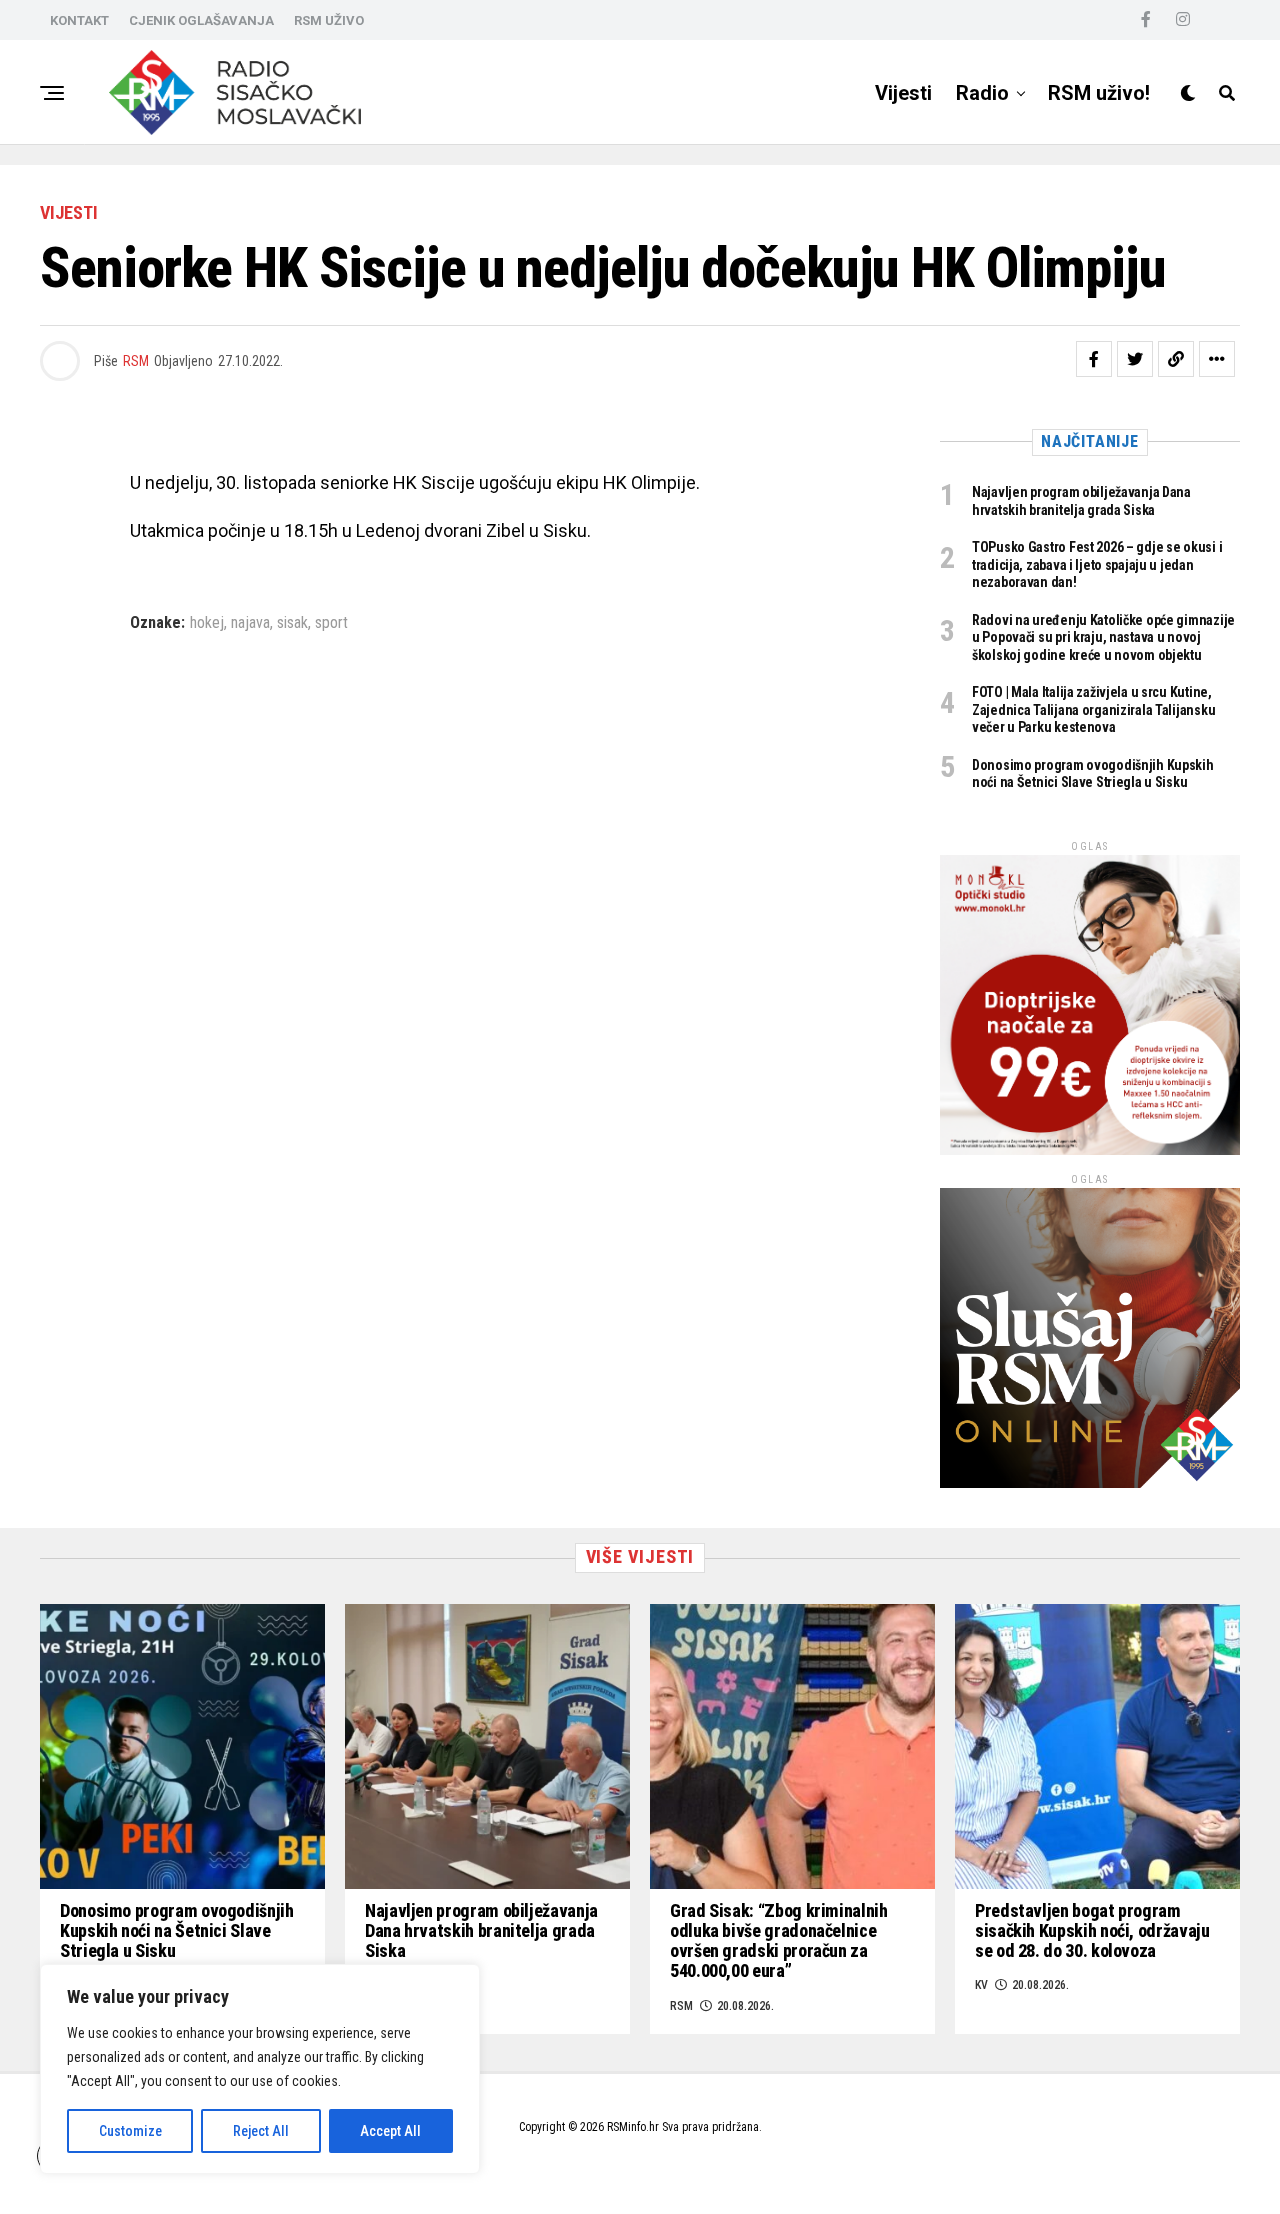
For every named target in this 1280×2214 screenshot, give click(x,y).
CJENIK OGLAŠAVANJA (201, 20)
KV (981, 1985)
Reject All (261, 2131)
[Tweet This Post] (1135, 359)
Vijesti (903, 93)
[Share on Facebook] (1094, 359)
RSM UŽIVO (329, 20)
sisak (292, 623)
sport (331, 623)
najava (250, 623)
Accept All (390, 2131)
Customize (130, 2131)
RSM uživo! (1099, 93)
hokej (207, 623)
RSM (136, 361)
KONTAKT (79, 20)
